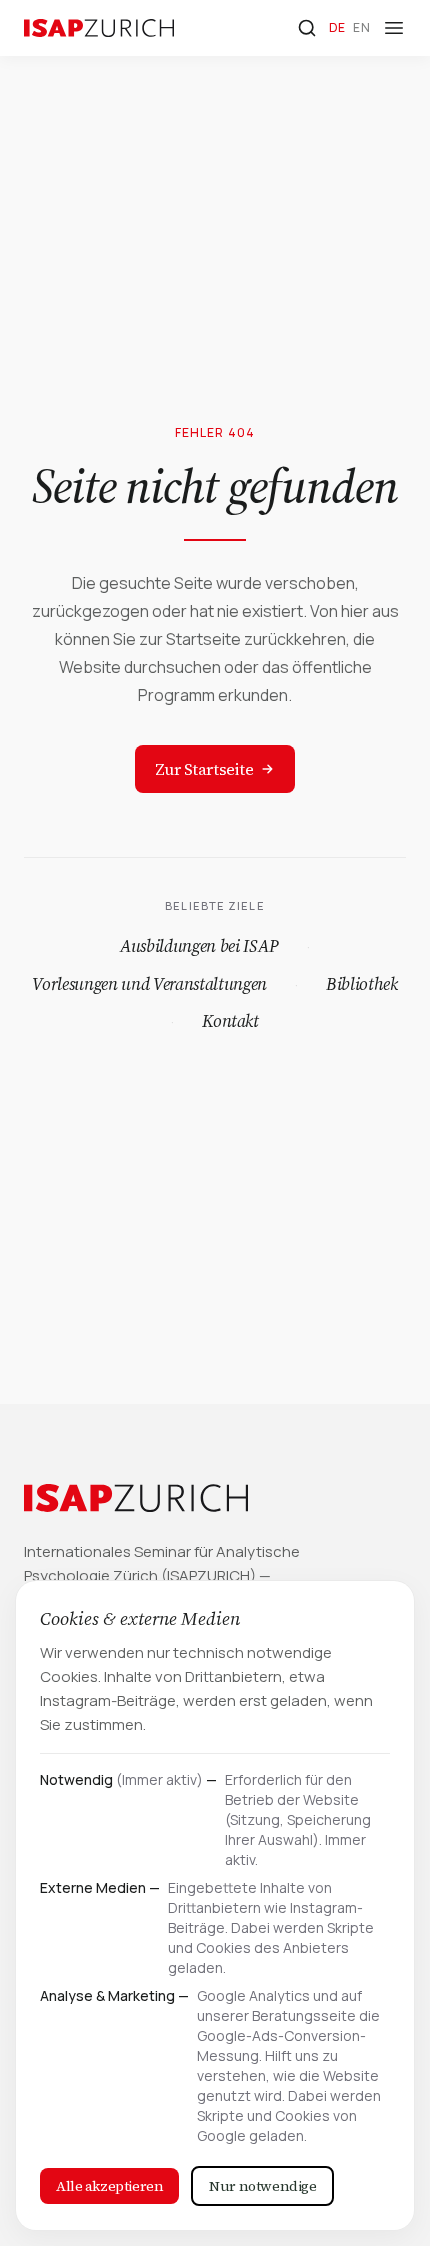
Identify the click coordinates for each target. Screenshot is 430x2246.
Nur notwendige (262, 2186)
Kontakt (230, 1021)
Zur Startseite (204, 769)
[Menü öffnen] (394, 28)
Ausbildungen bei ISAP (199, 946)
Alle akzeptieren (109, 2186)
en (361, 27)
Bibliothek (362, 984)
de (337, 27)
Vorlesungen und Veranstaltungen (149, 984)
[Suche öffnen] (307, 28)
